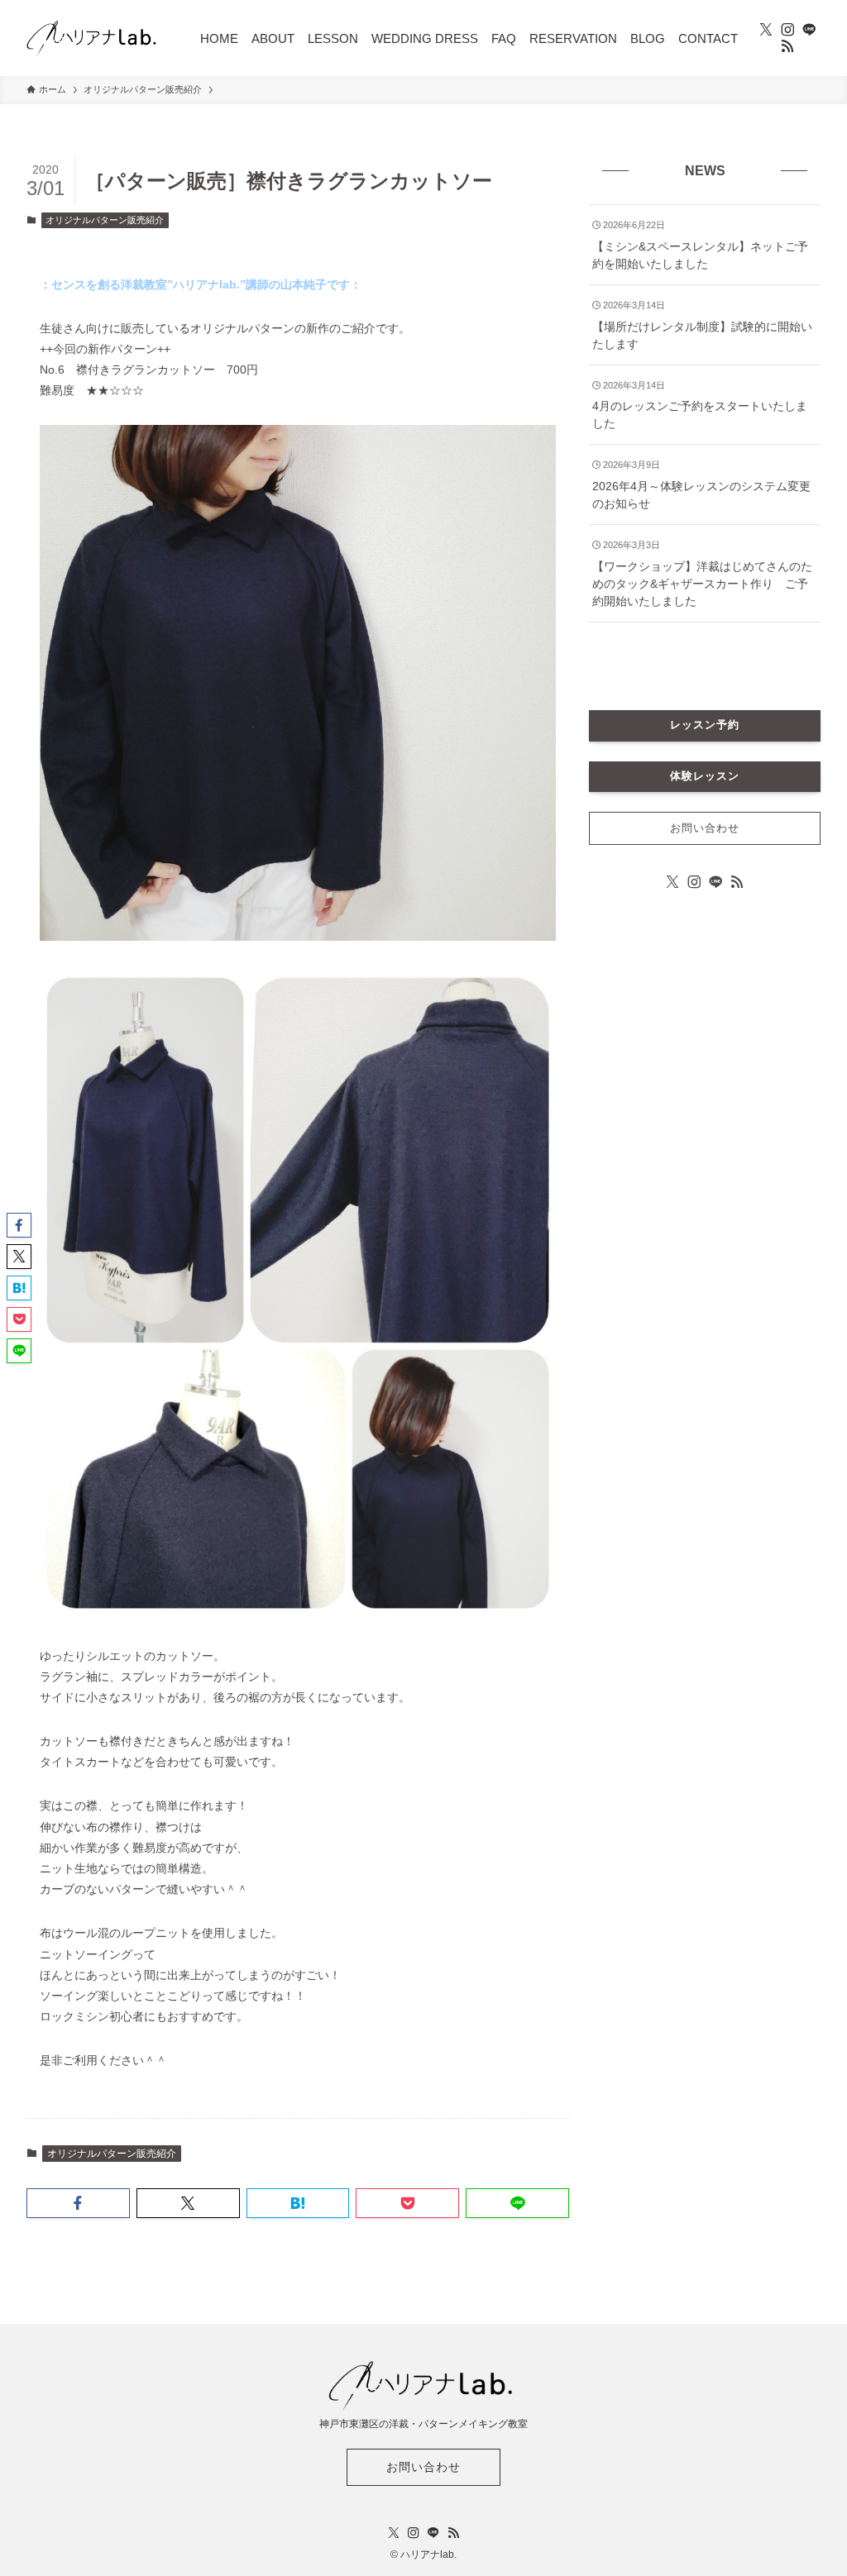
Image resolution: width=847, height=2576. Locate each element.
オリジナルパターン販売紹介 (105, 220)
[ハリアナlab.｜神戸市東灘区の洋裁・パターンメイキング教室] (93, 38)
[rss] (787, 46)
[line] (809, 30)
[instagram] (787, 30)
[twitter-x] (766, 30)
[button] (78, 2203)
